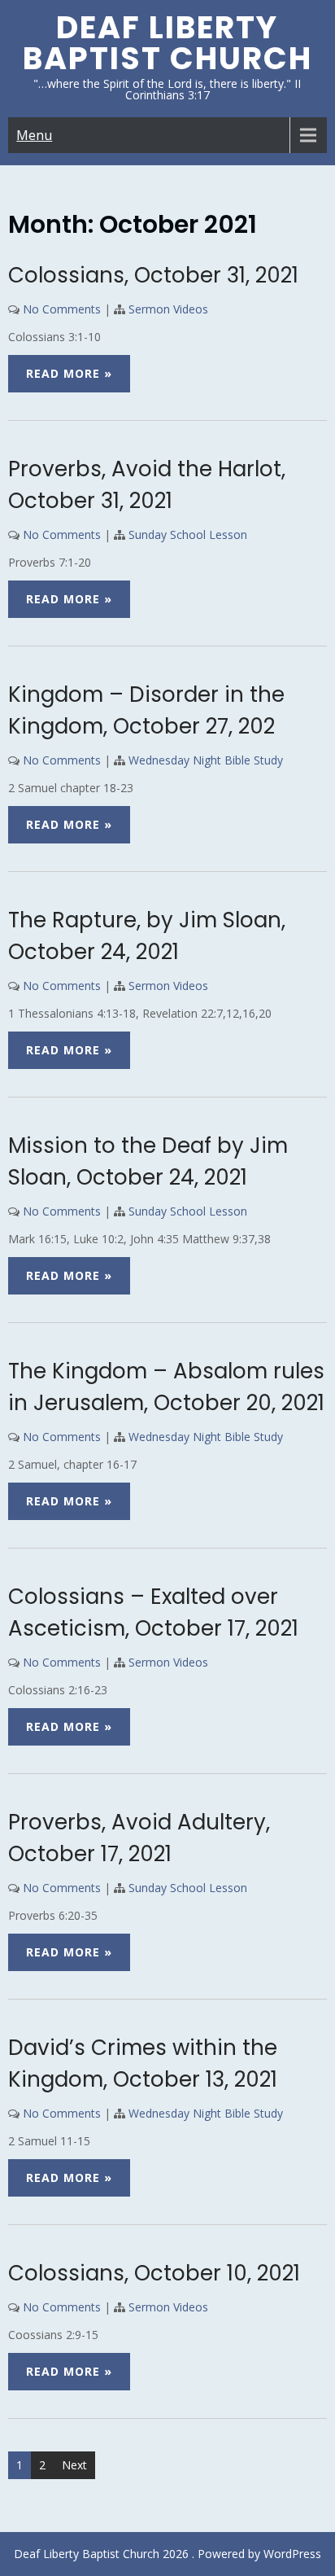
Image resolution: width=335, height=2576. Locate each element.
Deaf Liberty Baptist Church (167, 43)
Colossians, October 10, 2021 (154, 2273)
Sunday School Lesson (188, 534)
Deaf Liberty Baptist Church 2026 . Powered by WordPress (167, 2554)
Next (74, 2465)
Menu (34, 135)
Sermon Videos (168, 309)
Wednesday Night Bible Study (206, 760)
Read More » (69, 373)
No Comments (62, 309)
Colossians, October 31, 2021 (153, 275)
